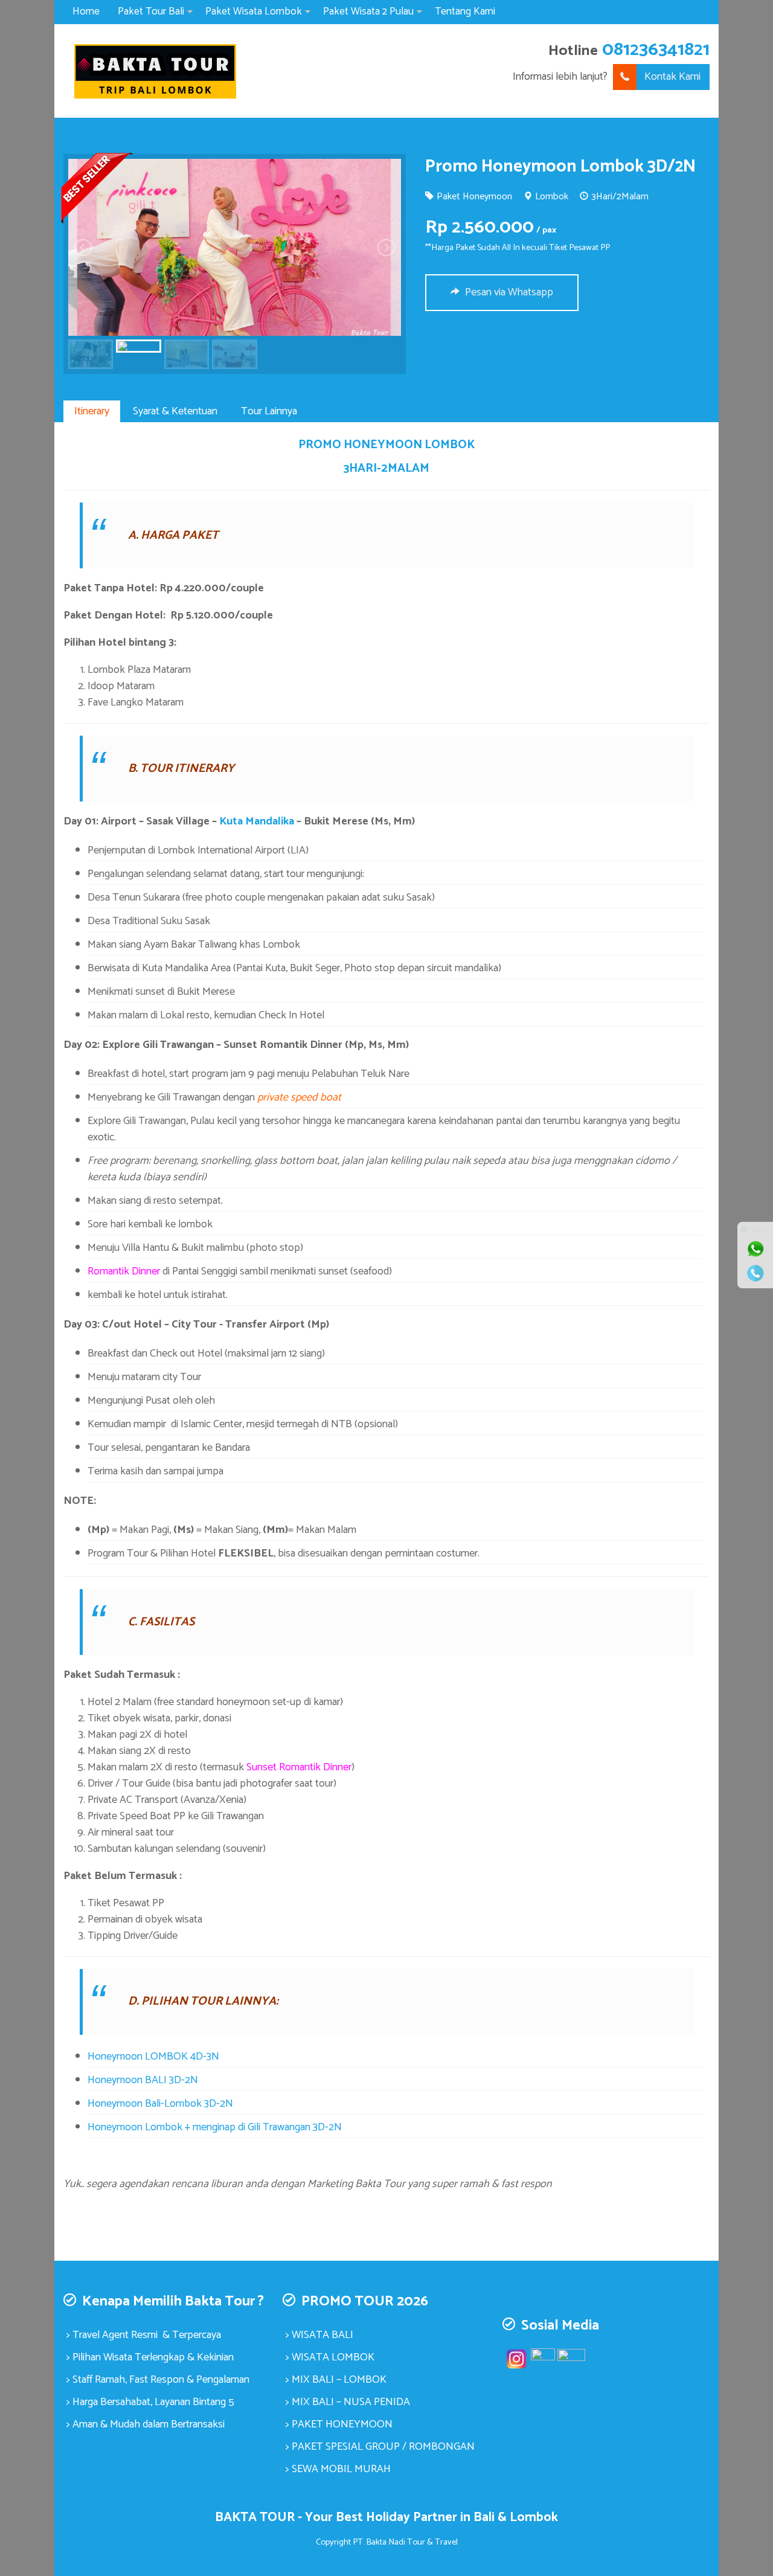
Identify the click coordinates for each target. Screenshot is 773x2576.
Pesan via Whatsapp (508, 292)
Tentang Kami (465, 11)
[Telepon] (755, 1273)
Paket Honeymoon (474, 197)
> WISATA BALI (319, 2335)
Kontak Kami (672, 77)
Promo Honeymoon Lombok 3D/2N (560, 167)
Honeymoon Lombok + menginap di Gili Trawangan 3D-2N (215, 2127)
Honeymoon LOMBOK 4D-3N (153, 2057)
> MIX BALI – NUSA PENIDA (348, 2402)
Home (86, 11)
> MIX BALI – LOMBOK (336, 2380)
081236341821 (656, 50)
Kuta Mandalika (257, 821)
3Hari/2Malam (620, 197)
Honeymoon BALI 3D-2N (143, 2080)
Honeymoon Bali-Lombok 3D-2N (160, 2104)
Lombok (552, 197)
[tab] (92, 411)
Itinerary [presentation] (92, 411)
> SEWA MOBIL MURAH (338, 2469)
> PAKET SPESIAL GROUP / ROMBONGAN (380, 2447)
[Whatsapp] (755, 1249)
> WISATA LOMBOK (330, 2357)
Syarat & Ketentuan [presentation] (175, 411)
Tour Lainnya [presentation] (269, 411)
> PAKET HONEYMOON (339, 2424)
